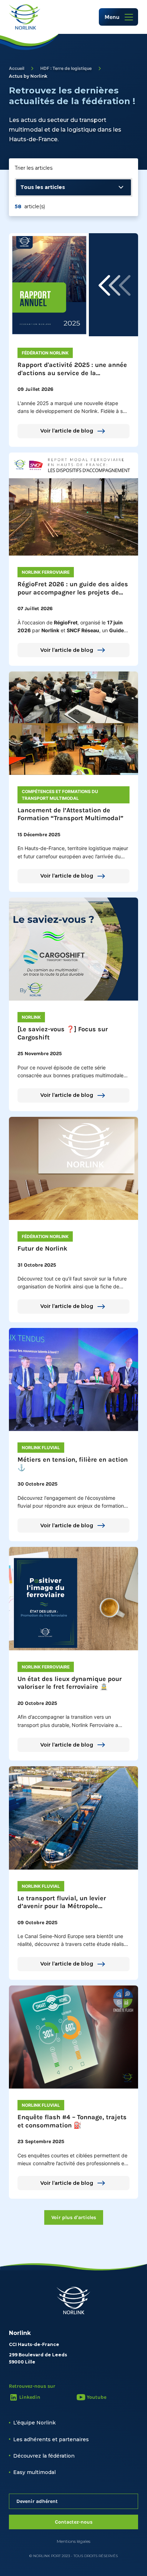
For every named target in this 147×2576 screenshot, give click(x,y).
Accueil (17, 68)
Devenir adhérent (37, 2501)
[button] (118, 17)
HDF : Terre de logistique (66, 68)
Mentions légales (73, 2541)
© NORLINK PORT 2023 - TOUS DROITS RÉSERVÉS (73, 2556)
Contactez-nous (74, 2522)
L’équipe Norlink (34, 2423)
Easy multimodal (34, 2472)
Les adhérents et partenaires (51, 2439)
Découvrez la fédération (44, 2456)
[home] (25, 17)
